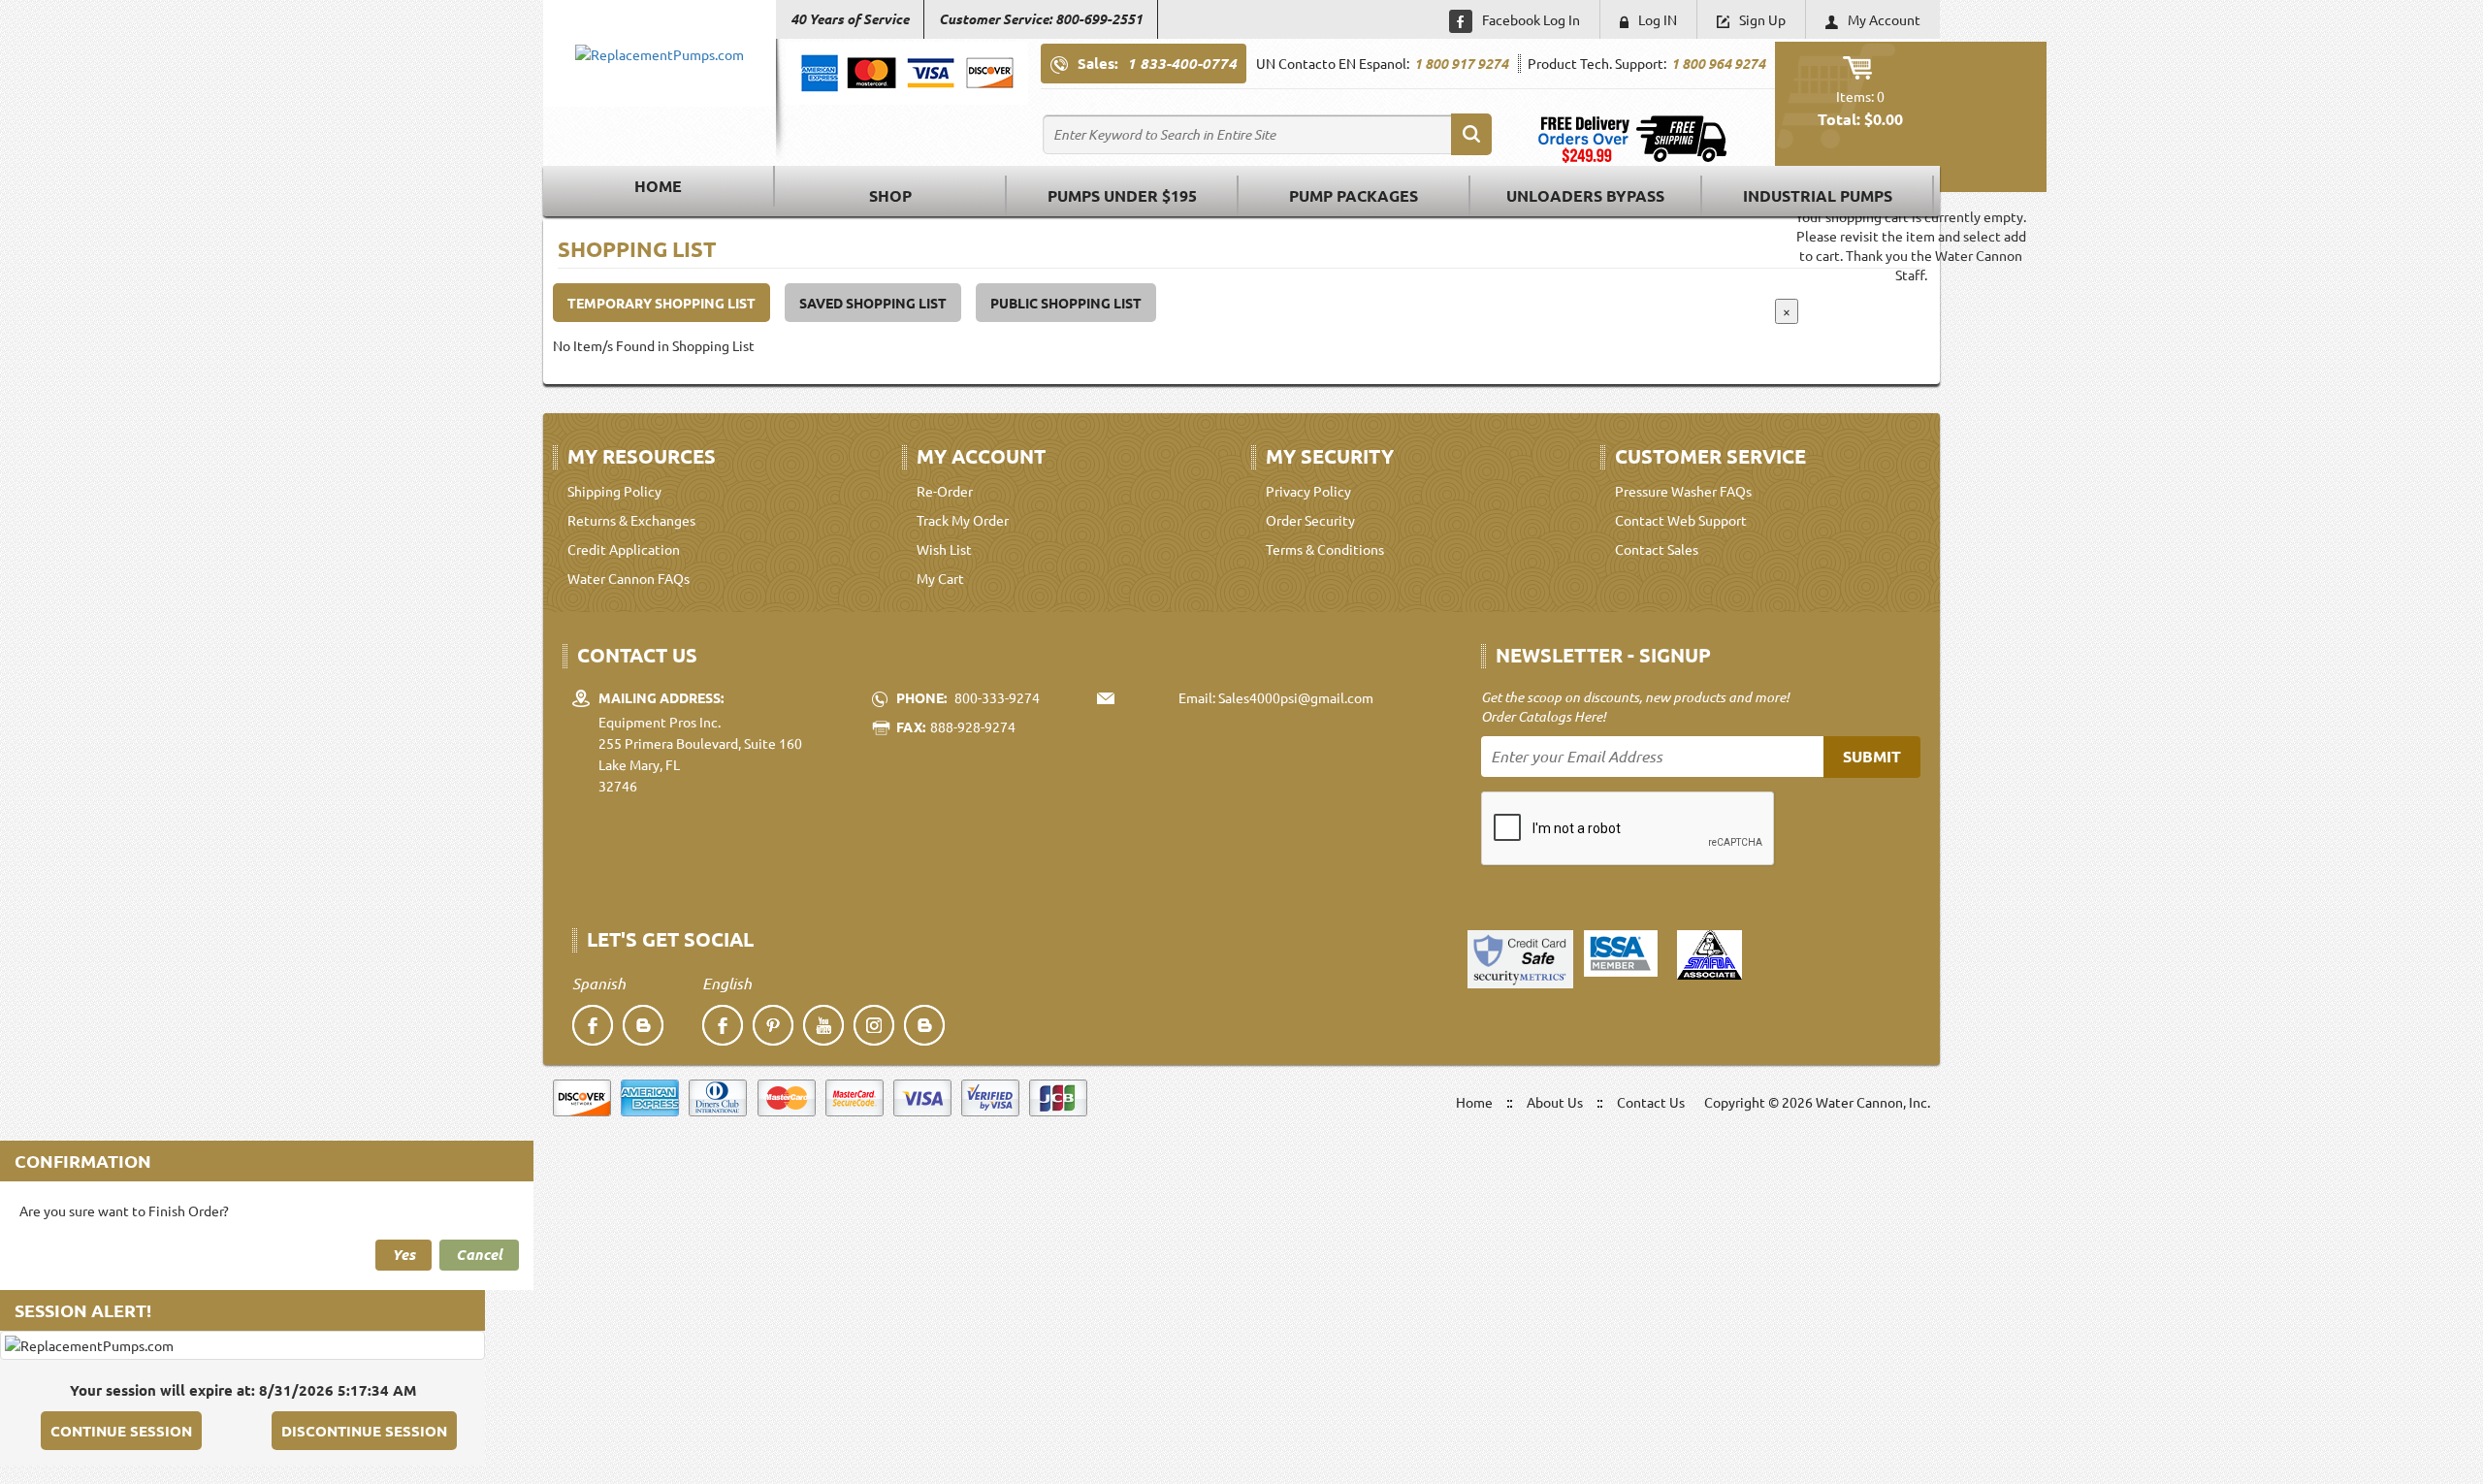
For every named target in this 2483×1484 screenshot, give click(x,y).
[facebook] (593, 1025)
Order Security (1310, 520)
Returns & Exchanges (631, 520)
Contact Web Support (1681, 520)
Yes (403, 1254)
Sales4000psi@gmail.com (1296, 697)
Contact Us (1651, 1102)
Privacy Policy (1308, 491)
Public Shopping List (1066, 303)
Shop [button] (890, 195)
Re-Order (945, 491)
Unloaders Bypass (1585, 195)
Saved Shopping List (873, 303)
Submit (1872, 756)
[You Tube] (823, 1025)
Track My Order (963, 520)
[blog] (643, 1025)
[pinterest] (773, 1025)
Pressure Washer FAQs (1683, 491)
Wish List (944, 549)
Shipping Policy (614, 491)
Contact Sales (1657, 549)
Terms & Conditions (1325, 549)
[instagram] (874, 1025)
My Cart (940, 578)
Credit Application (624, 549)
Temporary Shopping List (661, 303)
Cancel (479, 1254)
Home (658, 186)
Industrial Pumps (1818, 195)
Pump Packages (1354, 195)
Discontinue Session (364, 1431)
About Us (1555, 1102)
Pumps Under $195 (1122, 195)
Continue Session (121, 1431)
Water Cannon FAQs (629, 578)
